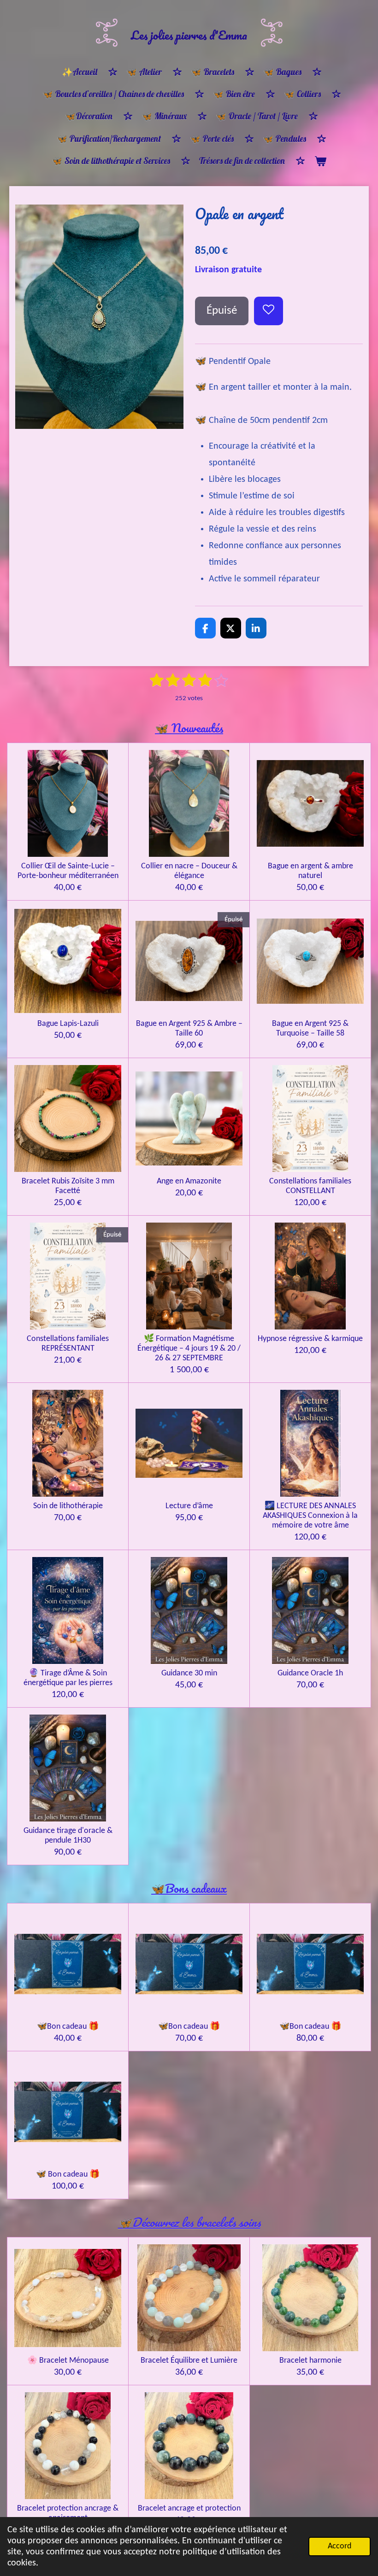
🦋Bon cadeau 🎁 (68, 2027)
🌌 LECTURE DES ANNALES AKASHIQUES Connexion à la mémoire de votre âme (310, 1516)
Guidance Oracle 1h (310, 1673)
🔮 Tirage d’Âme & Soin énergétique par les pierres (68, 1678)
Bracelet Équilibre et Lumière (189, 2361)
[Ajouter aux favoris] (269, 311)
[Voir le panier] (320, 161)
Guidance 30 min (189, 1673)
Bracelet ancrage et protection (189, 2509)
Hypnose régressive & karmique (310, 1339)
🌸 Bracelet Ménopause (68, 2361)
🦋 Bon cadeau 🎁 (68, 2175)
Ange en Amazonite (189, 1181)
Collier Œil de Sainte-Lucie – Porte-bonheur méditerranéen (68, 871)
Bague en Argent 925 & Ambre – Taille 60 (189, 1029)
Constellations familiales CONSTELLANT (310, 1186)
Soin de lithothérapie (68, 1506)
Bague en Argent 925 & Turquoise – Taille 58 (310, 1029)
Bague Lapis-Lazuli (68, 1024)
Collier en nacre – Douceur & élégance (189, 871)
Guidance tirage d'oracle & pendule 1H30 (68, 1836)
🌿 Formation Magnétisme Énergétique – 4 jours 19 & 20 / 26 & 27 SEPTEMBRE (189, 1349)
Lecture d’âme (189, 1506)
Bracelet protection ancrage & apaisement (68, 2513)
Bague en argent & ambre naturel (310, 871)
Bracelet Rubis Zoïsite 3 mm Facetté (68, 1186)
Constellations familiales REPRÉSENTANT (68, 1344)
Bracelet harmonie (310, 2361)
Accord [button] (340, 2546)
